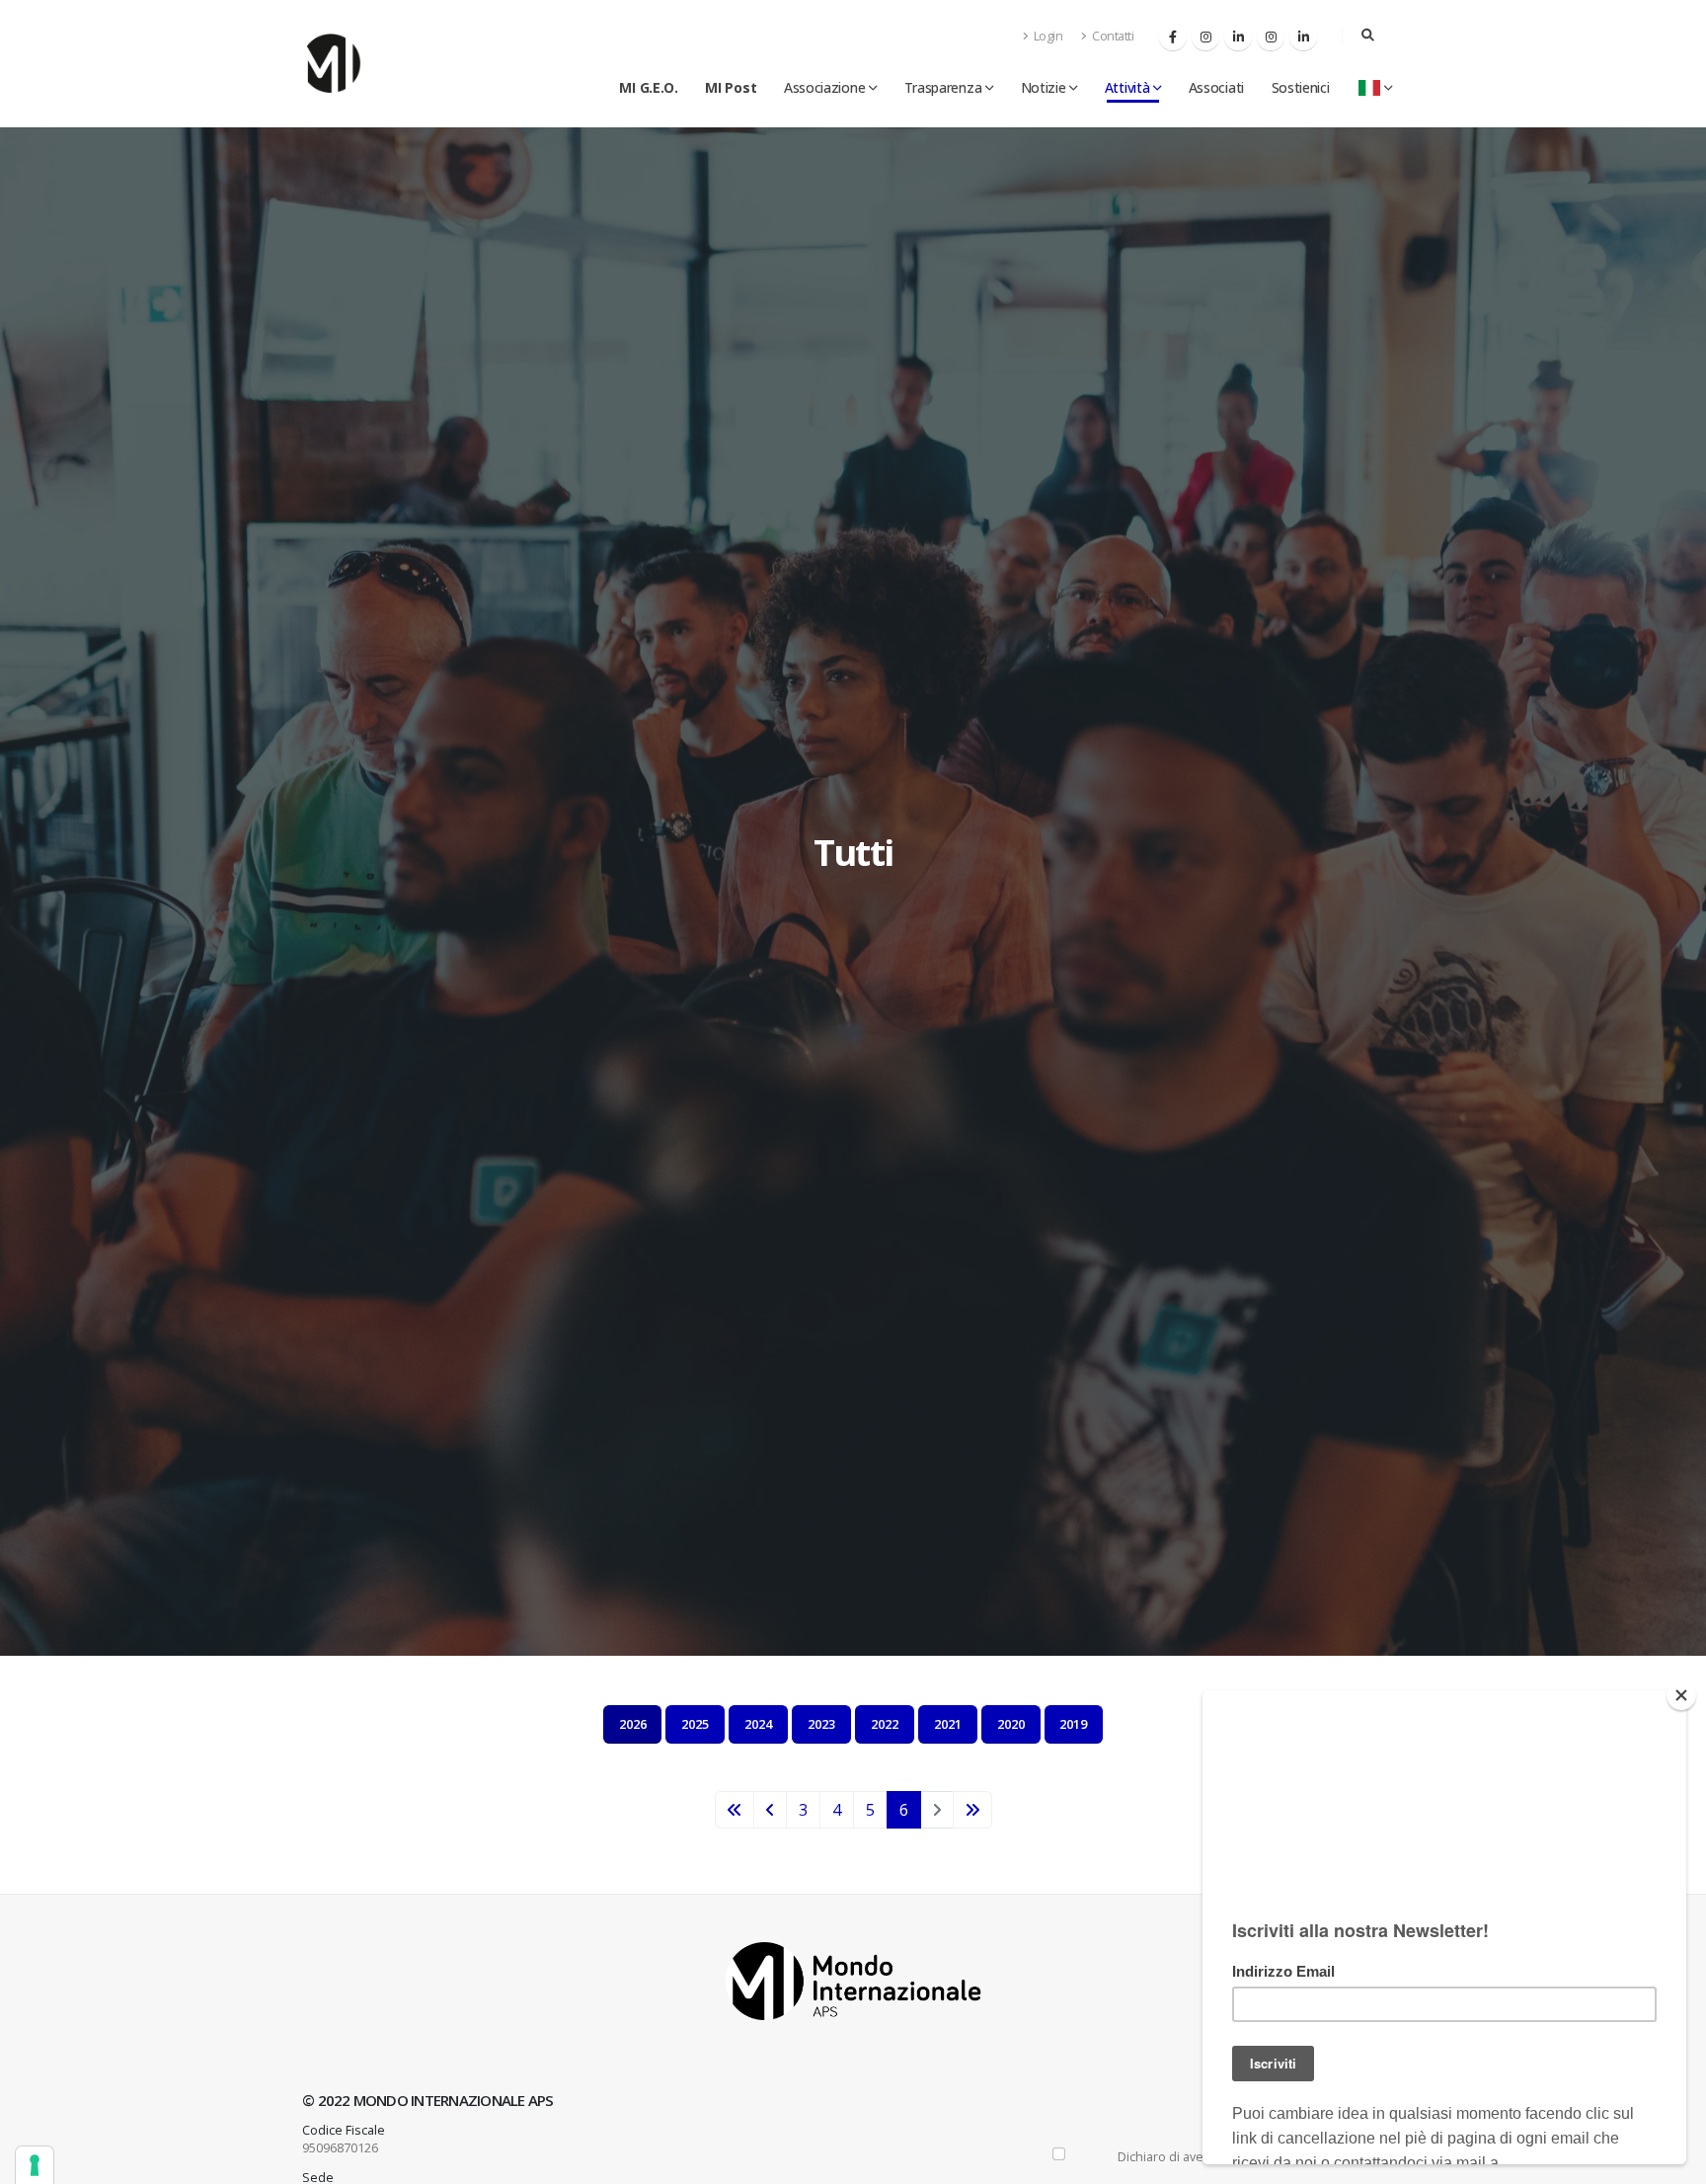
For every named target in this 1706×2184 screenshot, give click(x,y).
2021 (948, 1724)
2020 (1011, 1724)
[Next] (972, 1810)
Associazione (824, 87)
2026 (633, 1724)
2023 (821, 1724)
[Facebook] (1173, 37)
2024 (758, 1724)
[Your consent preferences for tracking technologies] (35, 2165)
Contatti (1112, 36)
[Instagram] (1205, 37)
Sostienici (1301, 87)
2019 (1073, 1724)
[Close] (1681, 1695)
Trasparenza (943, 87)
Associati (1216, 87)
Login (1047, 36)
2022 (885, 1724)
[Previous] (735, 1810)
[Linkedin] (1238, 37)
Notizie (1044, 87)
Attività (1127, 87)
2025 (695, 1724)
